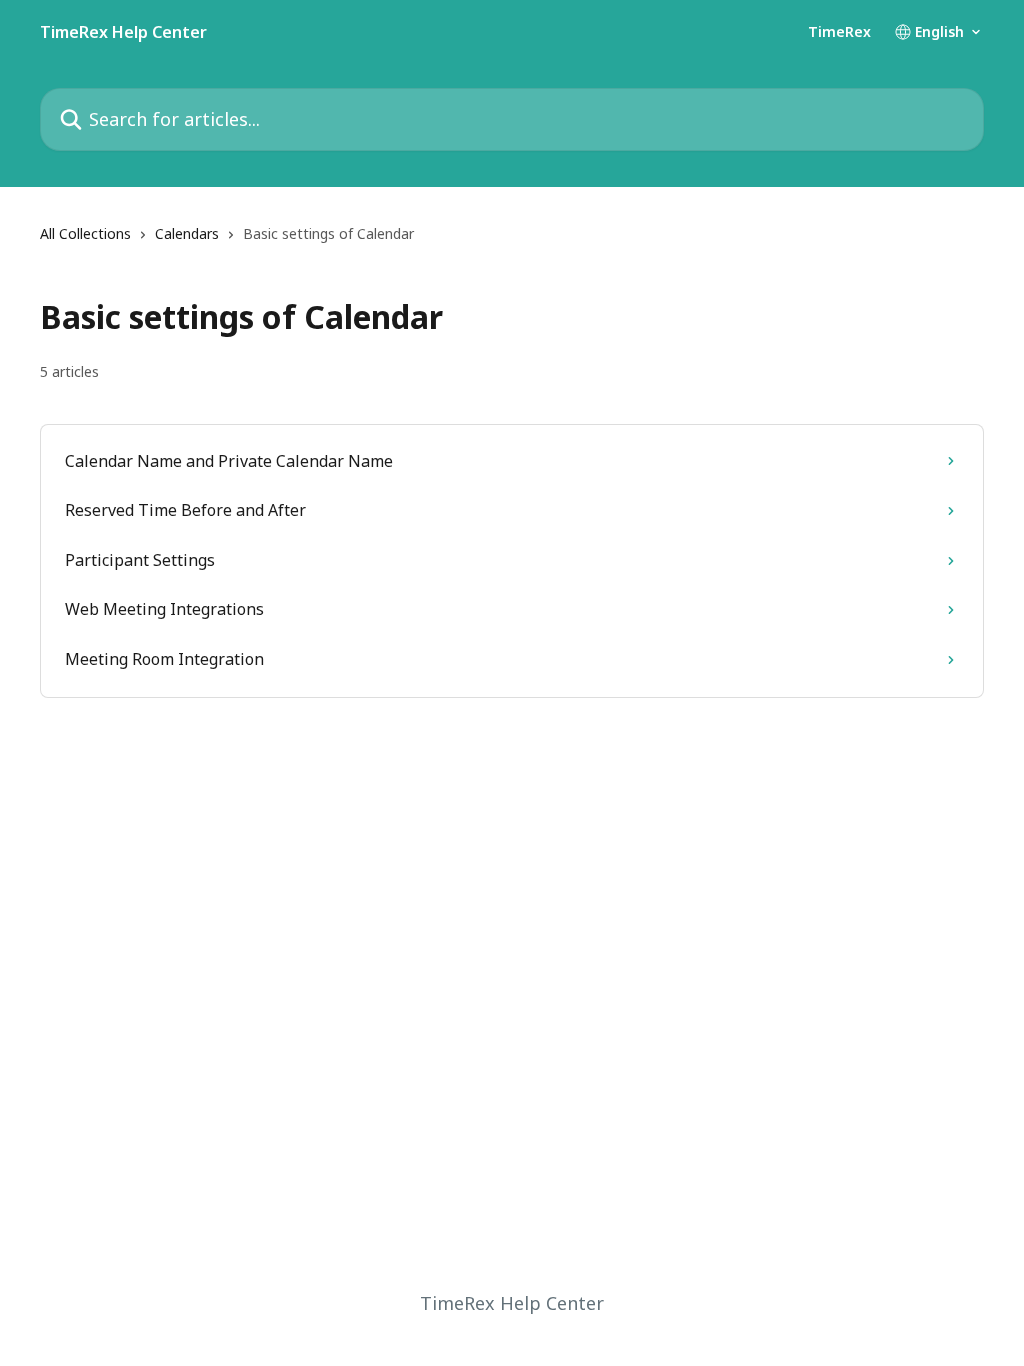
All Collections (85, 233)
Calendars (187, 233)
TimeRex (839, 32)
